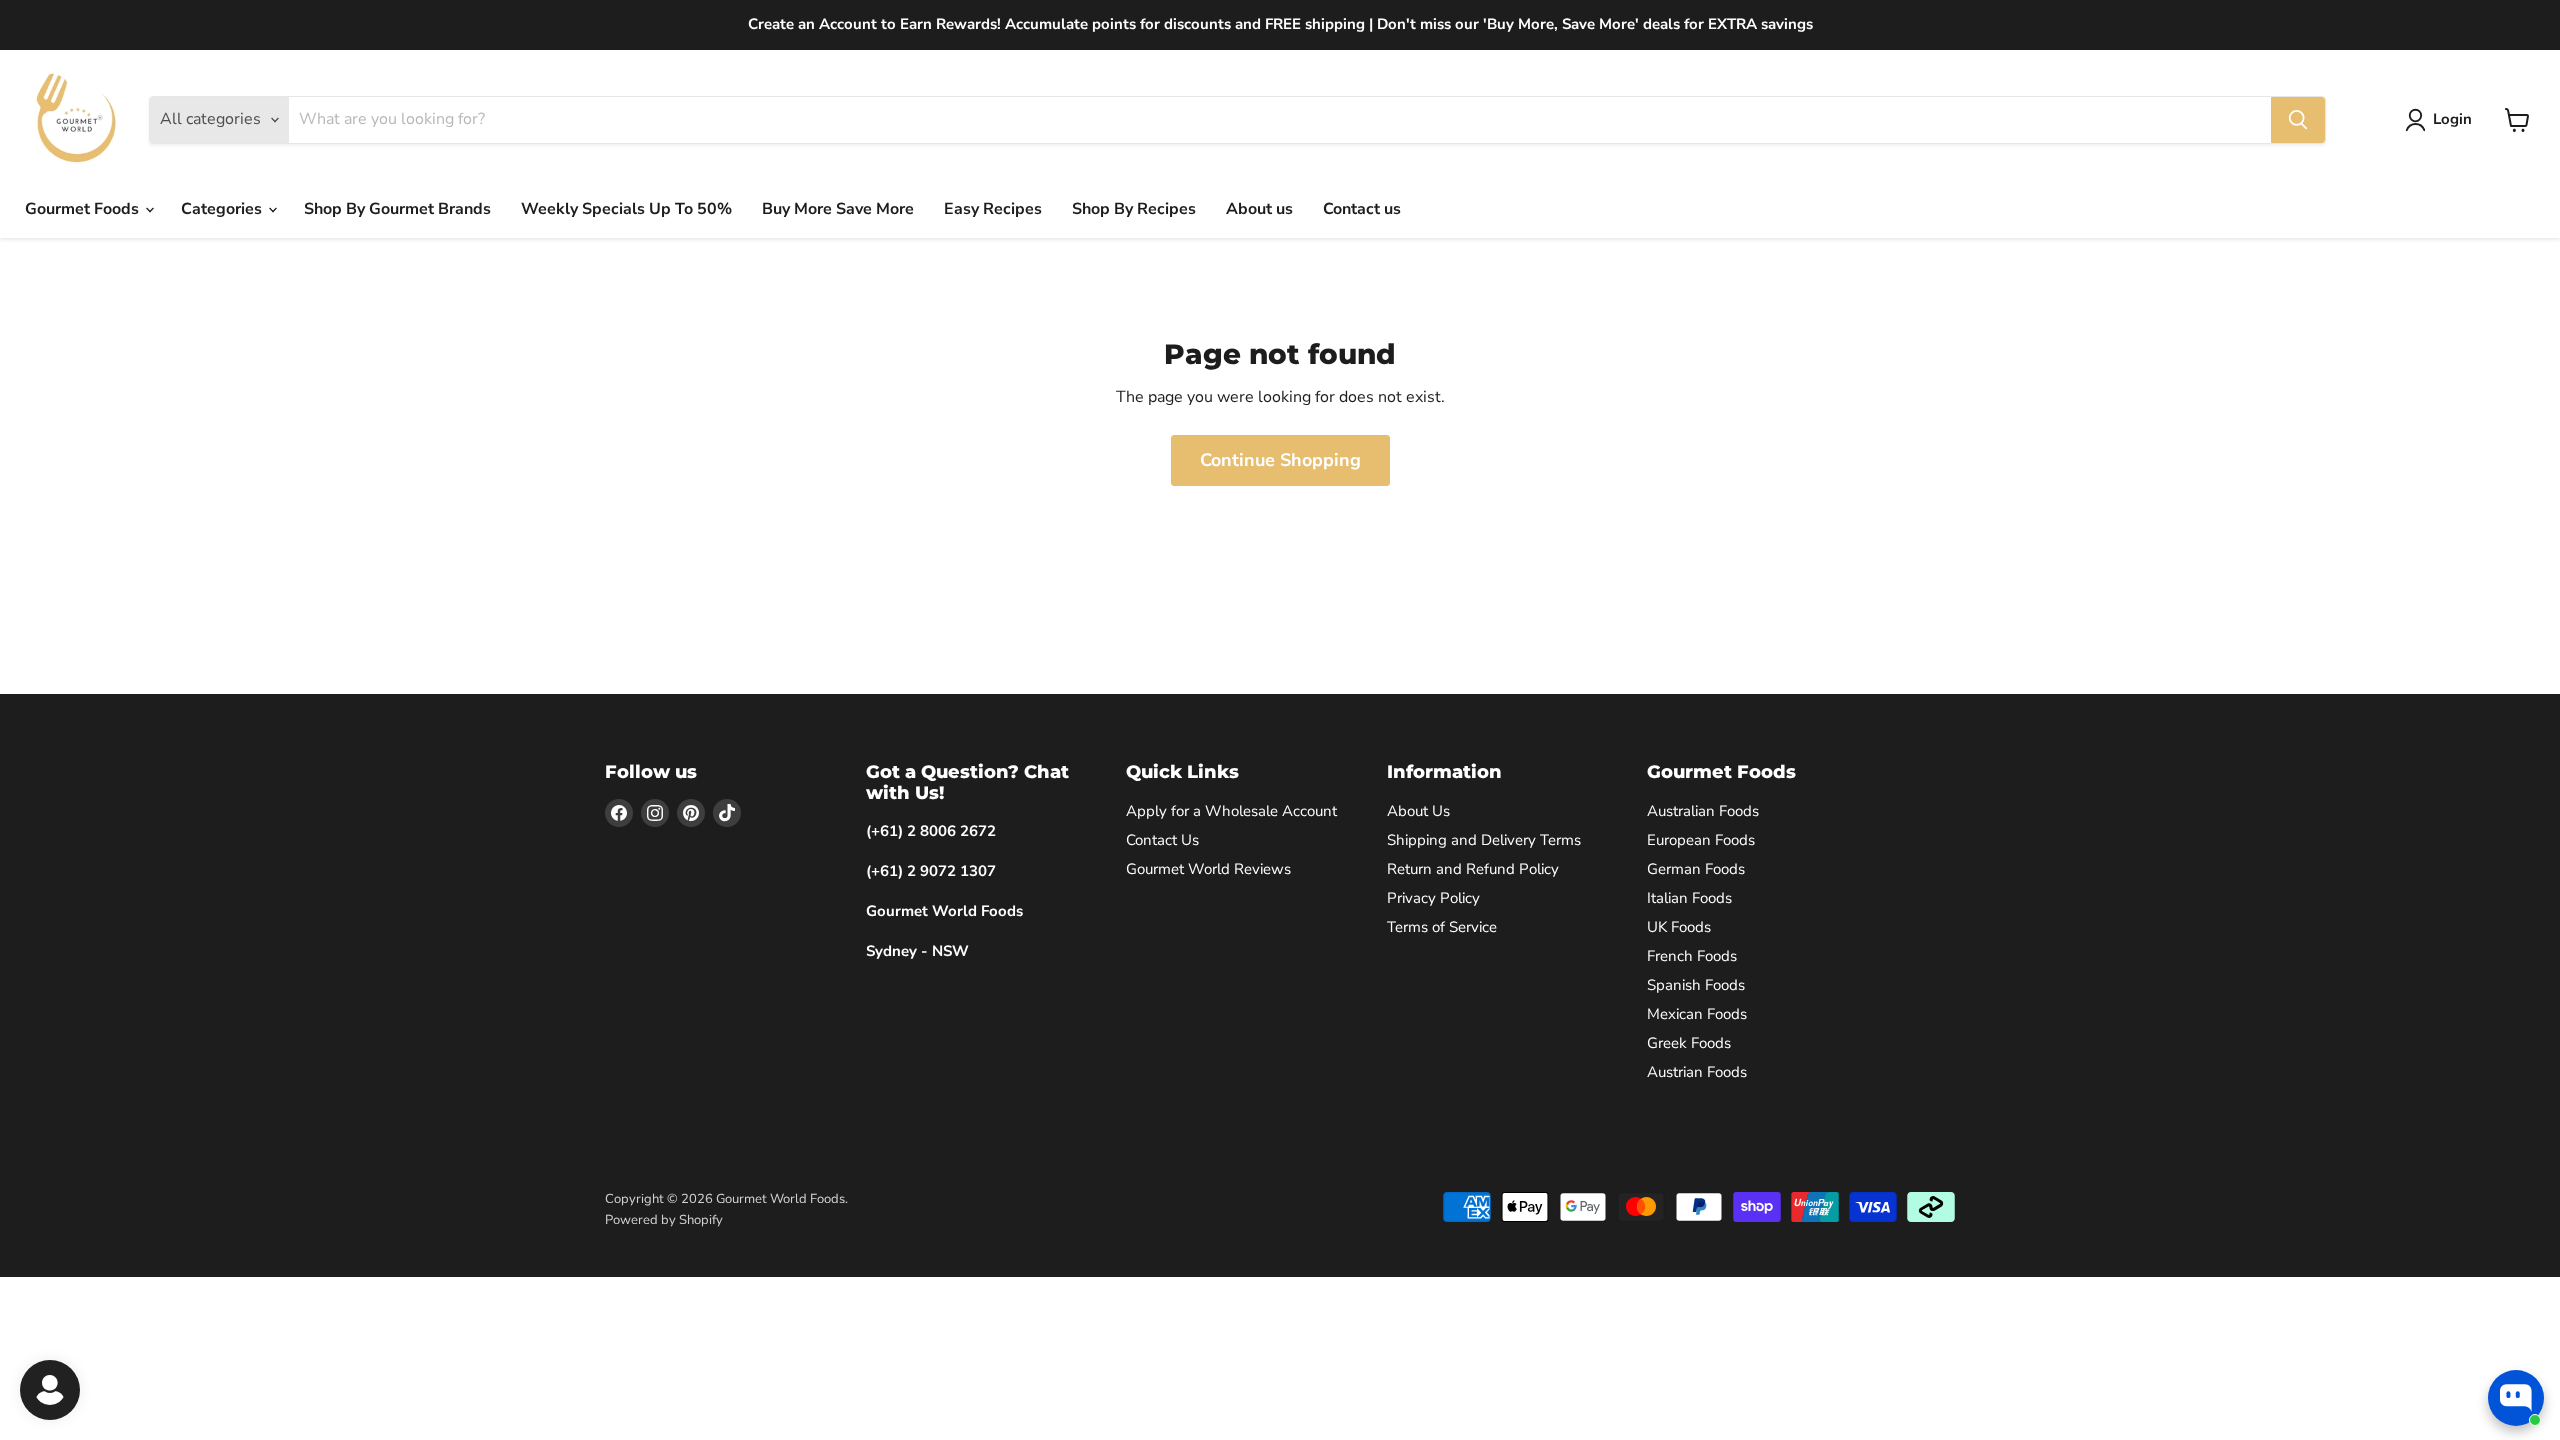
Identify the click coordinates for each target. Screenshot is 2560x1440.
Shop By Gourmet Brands (397, 209)
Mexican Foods (1697, 1014)
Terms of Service (1442, 927)
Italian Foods (1689, 898)
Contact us (1362, 209)
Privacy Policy (1433, 898)
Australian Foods (1703, 811)
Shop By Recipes (1134, 209)
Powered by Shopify (664, 1220)
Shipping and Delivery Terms (1484, 840)
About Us (1418, 811)
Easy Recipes (993, 209)
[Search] (2298, 120)
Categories (223, 209)
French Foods (1692, 956)
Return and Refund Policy (1473, 869)
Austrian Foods (1697, 1072)
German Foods (1696, 869)
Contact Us (1162, 840)
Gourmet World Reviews (1208, 869)
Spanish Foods (1696, 985)
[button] (2442, 120)
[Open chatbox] (2516, 1398)
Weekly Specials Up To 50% (626, 209)
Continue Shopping (1280, 460)
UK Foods (1679, 927)
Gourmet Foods (84, 209)
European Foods (1701, 840)
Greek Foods (1689, 1043)
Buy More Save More (838, 209)
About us (1259, 209)
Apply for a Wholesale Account (1231, 811)
